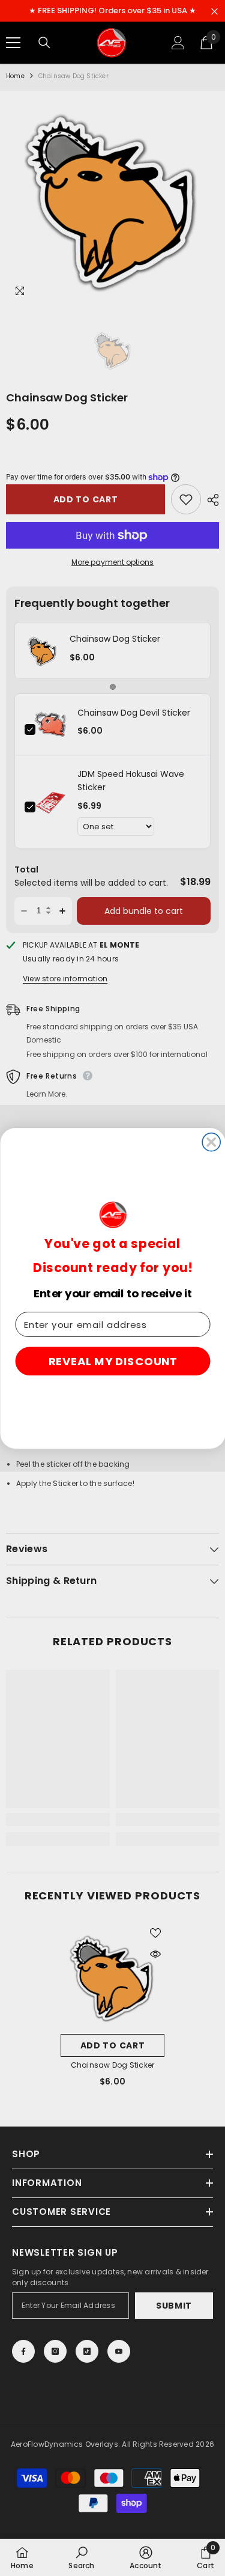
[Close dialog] (211, 1142)
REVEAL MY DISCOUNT (112, 1361)
